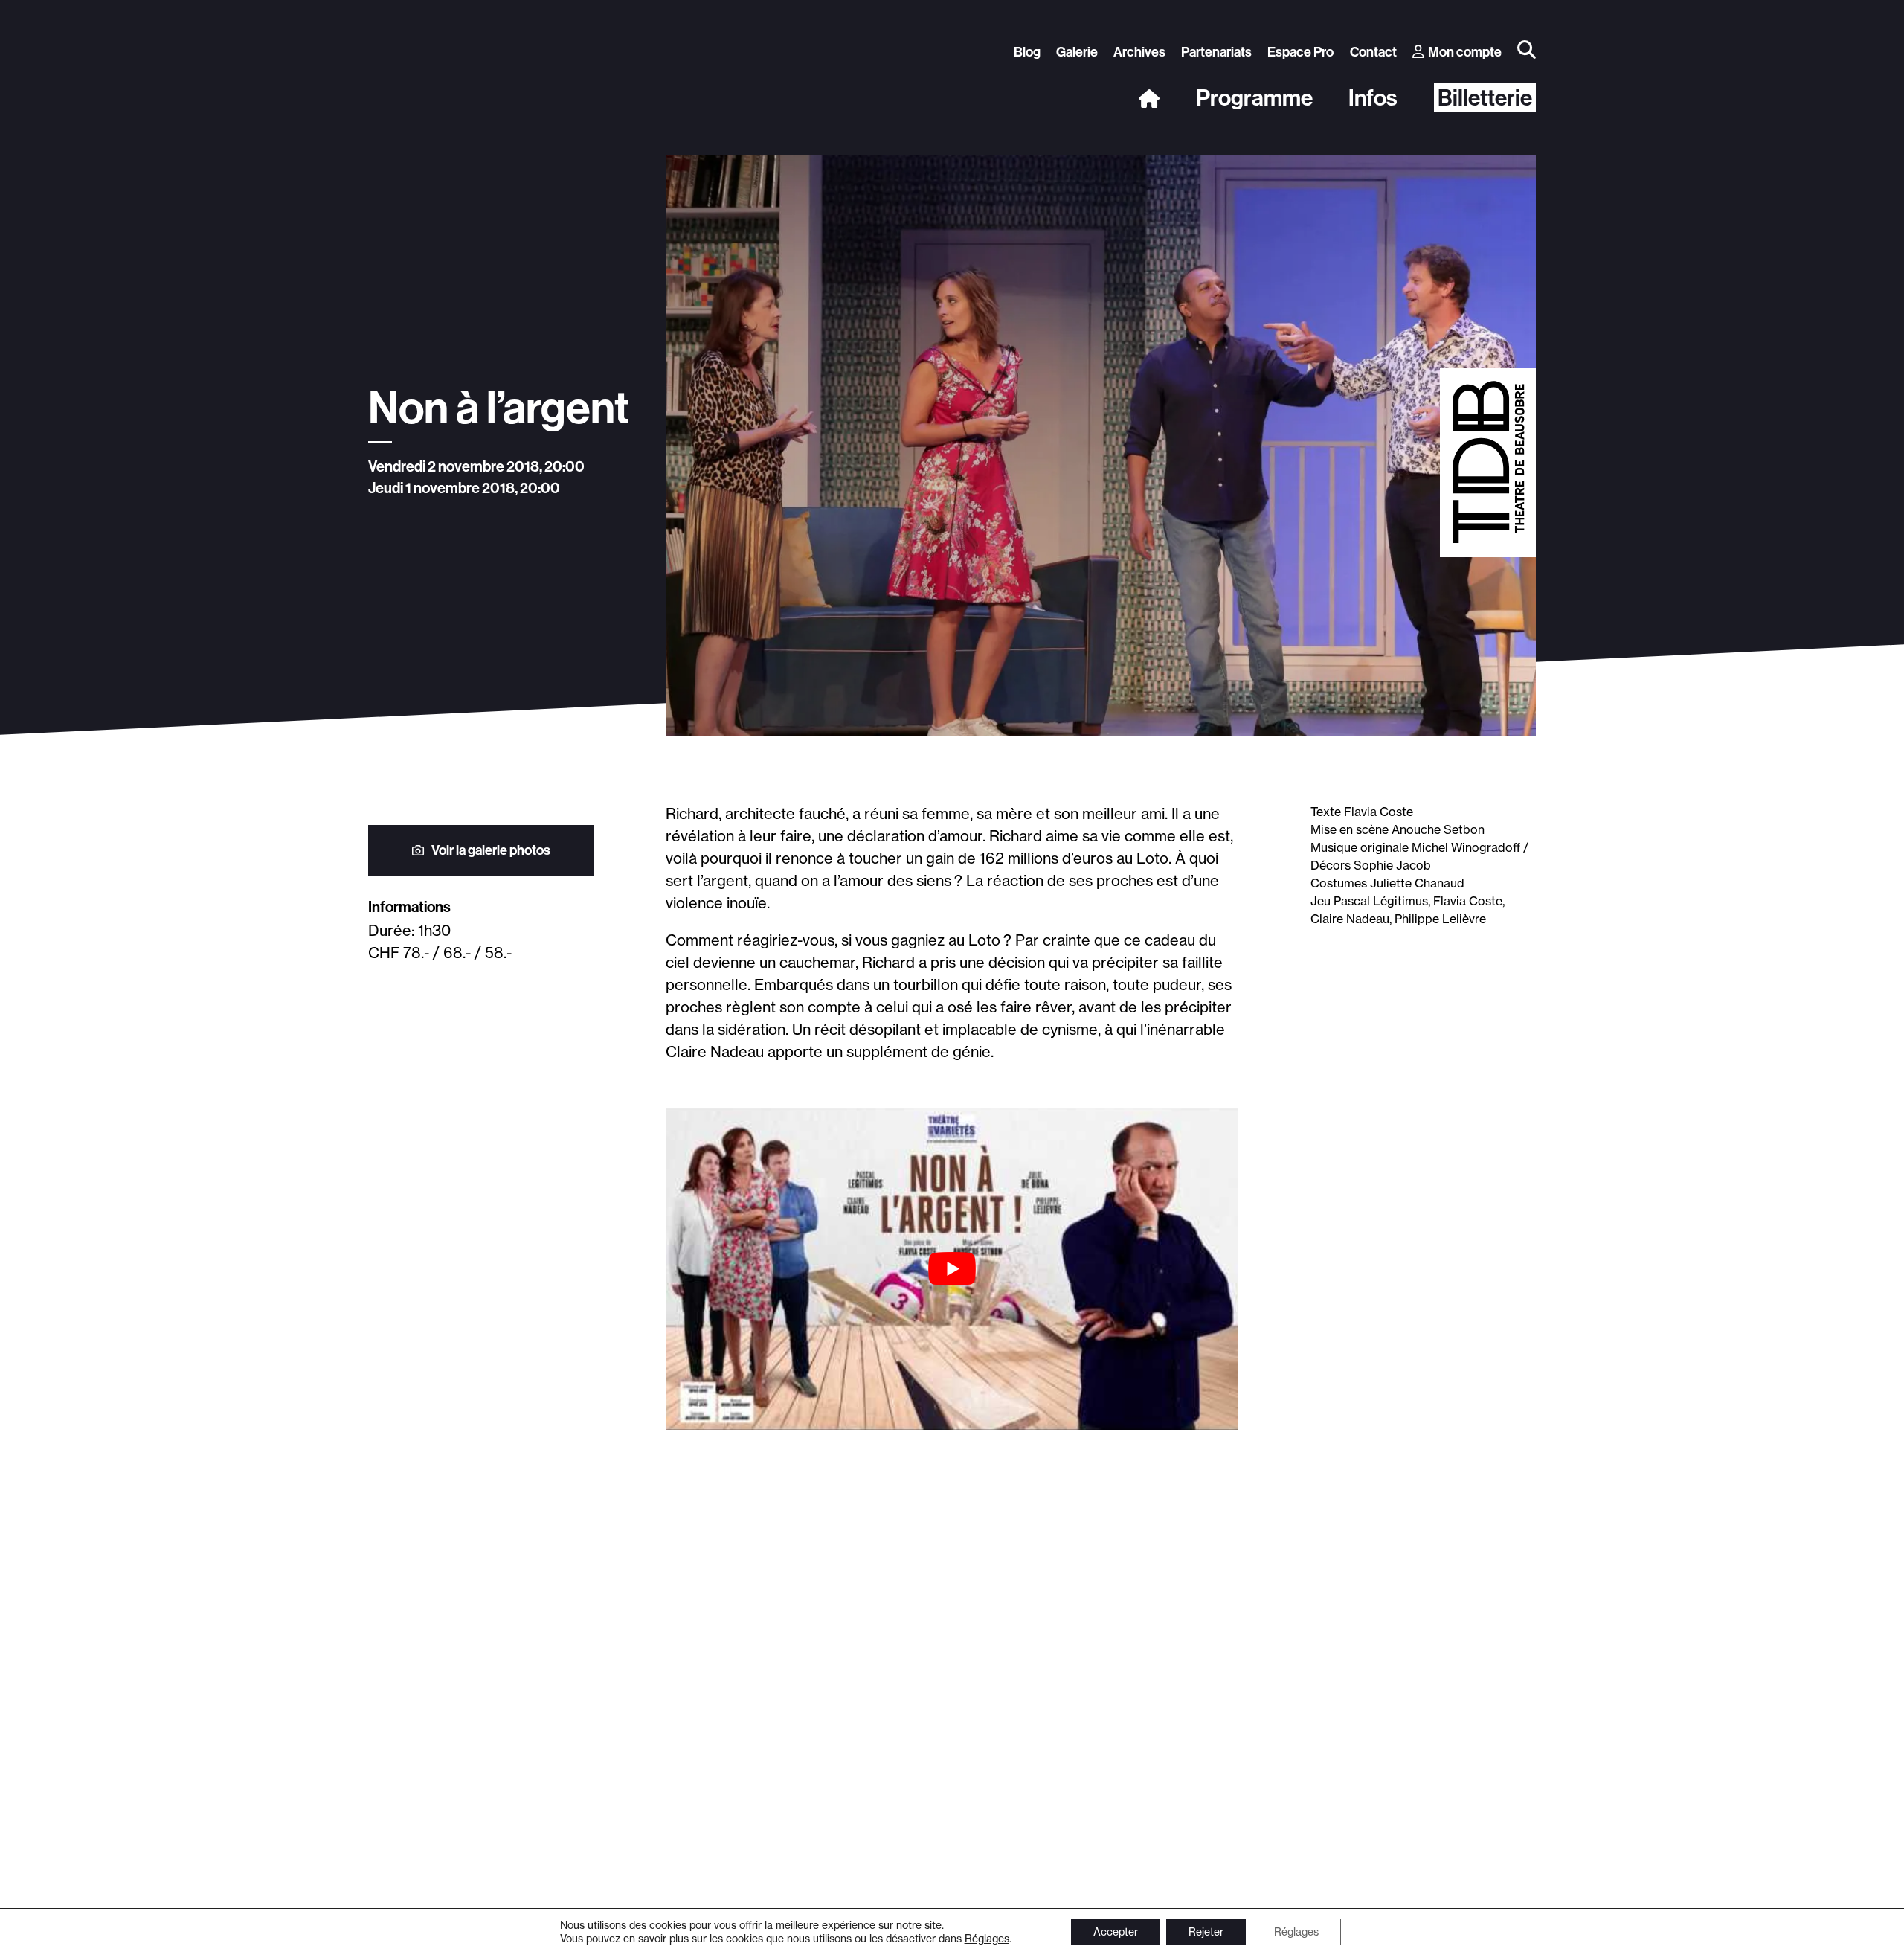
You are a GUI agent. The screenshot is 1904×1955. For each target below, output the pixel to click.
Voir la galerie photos (491, 850)
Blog (1027, 52)
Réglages (987, 1939)
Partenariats (1216, 52)
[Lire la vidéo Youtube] (952, 1269)
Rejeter (1206, 1932)
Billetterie (1485, 97)
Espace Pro (1300, 52)
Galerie (1077, 52)
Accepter (1116, 1932)
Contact (1373, 52)
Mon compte (1465, 52)
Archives (1139, 52)
